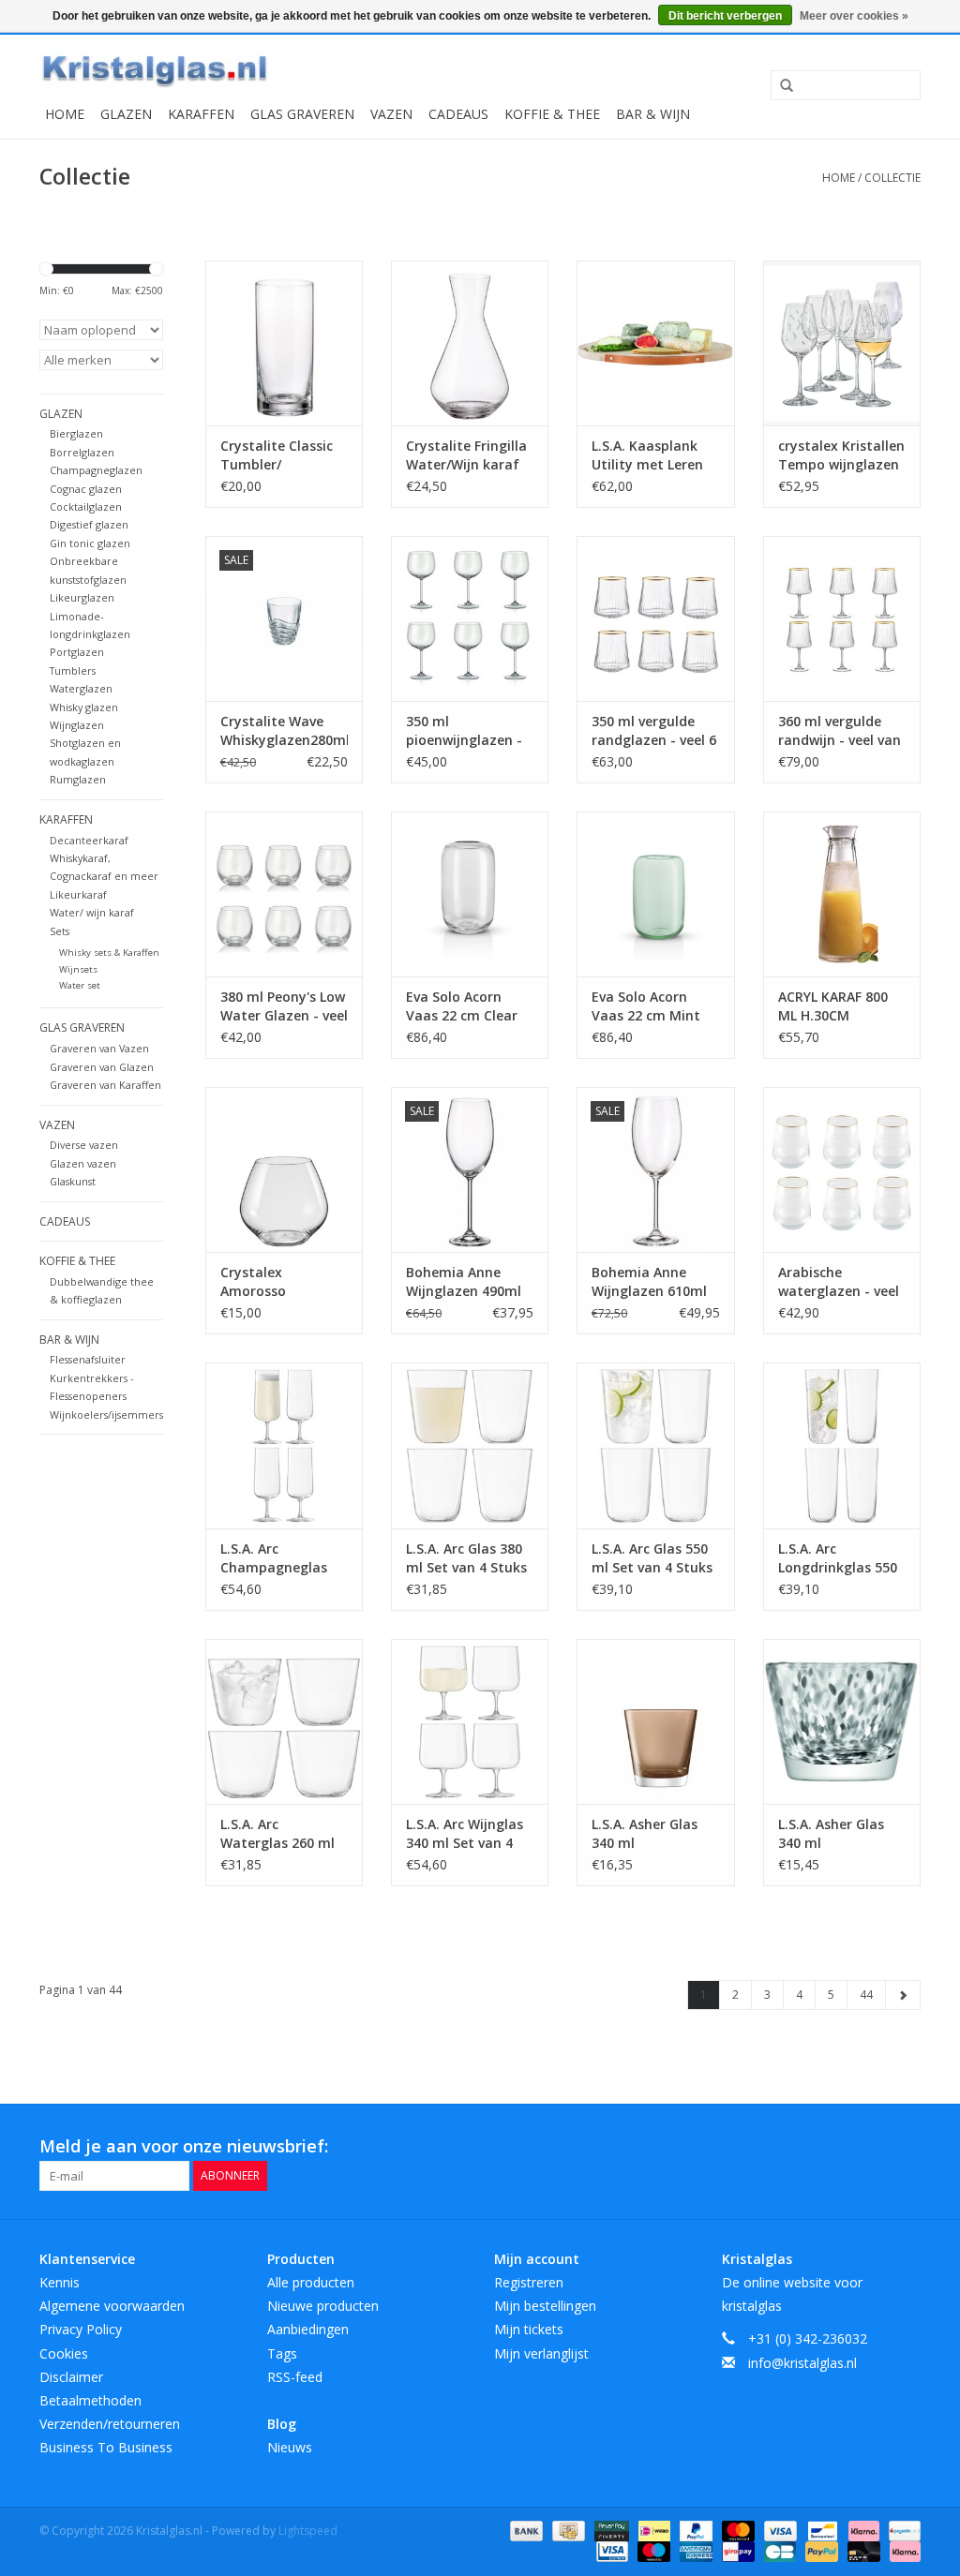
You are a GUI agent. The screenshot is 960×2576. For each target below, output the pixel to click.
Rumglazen (78, 779)
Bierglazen (76, 433)
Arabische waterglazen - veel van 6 (839, 1282)
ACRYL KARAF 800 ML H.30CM (833, 1006)
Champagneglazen (96, 470)
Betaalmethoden (90, 2400)
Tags (282, 2353)
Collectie (892, 178)
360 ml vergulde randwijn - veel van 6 (840, 731)
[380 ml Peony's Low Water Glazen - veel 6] (284, 894)
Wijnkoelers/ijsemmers (106, 1415)
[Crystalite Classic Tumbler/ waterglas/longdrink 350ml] (284, 343)
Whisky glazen (84, 707)
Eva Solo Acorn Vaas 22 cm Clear (462, 1006)
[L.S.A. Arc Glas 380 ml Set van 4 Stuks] (470, 1445)
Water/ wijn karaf (92, 912)
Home (65, 114)
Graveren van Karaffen (105, 1085)
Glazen (126, 114)
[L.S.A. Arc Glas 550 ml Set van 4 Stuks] (655, 1445)
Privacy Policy (81, 2329)
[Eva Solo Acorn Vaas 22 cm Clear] (470, 894)
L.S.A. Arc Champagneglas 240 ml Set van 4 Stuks (274, 1558)
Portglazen (77, 652)
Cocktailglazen (86, 506)
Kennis (60, 2282)
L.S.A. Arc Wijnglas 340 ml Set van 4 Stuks (465, 1834)
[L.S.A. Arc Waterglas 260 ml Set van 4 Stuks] (284, 1721)
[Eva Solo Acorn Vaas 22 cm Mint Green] (655, 894)
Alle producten (311, 2282)
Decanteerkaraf (89, 840)
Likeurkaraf (78, 894)
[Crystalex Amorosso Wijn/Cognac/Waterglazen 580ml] (284, 1169)
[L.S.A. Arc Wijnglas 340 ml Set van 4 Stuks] (470, 1721)
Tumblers (73, 670)
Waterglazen (81, 688)
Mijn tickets (529, 2329)
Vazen (391, 114)
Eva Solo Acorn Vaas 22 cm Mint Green (646, 1006)
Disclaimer (71, 2377)
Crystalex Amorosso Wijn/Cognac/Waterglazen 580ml (284, 1282)
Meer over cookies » (854, 16)
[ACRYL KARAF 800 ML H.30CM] (842, 894)
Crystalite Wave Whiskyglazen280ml (284, 730)
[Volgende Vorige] (903, 1995)
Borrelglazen (82, 452)
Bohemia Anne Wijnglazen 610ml (649, 1281)
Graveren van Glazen (102, 1067)
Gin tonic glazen (90, 543)
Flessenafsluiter (88, 1359)
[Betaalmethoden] (525, 2530)
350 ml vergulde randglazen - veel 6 (654, 730)
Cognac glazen (86, 489)
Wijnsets (78, 969)
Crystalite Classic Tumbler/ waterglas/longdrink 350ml (284, 455)
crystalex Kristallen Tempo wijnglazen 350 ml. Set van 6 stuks (841, 455)
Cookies (64, 2353)
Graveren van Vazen (99, 1048)
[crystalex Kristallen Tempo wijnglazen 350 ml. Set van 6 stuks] (842, 343)
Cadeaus (458, 114)
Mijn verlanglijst (541, 2353)
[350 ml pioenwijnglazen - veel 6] (470, 618)
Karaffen (201, 114)
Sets (60, 931)
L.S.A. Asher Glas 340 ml (645, 1833)
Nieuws (290, 2447)
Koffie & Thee (552, 114)
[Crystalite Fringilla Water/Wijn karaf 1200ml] (470, 343)
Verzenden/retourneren (110, 2424)
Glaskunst (73, 1181)
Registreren (529, 2282)
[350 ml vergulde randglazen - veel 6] (655, 618)
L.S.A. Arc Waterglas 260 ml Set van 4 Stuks (277, 1834)
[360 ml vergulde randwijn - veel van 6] (842, 618)
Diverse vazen (84, 1145)
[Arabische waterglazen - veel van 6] (842, 1169)
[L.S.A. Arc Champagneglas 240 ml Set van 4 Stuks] (284, 1445)
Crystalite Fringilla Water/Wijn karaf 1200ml (466, 455)
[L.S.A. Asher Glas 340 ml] (655, 1721)
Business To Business (106, 2447)
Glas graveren (302, 114)
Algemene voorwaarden (112, 2306)
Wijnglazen (77, 725)
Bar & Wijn (653, 114)
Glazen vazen (83, 1163)
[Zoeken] (780, 86)
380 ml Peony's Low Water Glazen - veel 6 (284, 1006)
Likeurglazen (82, 597)
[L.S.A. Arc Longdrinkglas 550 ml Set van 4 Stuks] (842, 1445)
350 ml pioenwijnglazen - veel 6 (464, 731)
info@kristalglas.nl (802, 2363)
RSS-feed (295, 2377)
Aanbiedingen (308, 2329)
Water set (80, 985)
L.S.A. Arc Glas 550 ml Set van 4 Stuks (652, 1558)
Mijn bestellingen (545, 2306)
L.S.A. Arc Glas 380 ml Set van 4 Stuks (466, 1558)
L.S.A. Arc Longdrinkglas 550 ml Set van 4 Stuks (839, 1558)
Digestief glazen (89, 524)
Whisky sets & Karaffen (109, 953)
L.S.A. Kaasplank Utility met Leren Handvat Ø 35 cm (648, 455)
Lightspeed (308, 2531)
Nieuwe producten (323, 2306)
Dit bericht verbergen (725, 16)
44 (866, 1995)
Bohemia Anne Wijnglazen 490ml (464, 1281)
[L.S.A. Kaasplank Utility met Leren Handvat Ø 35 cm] (655, 343)
